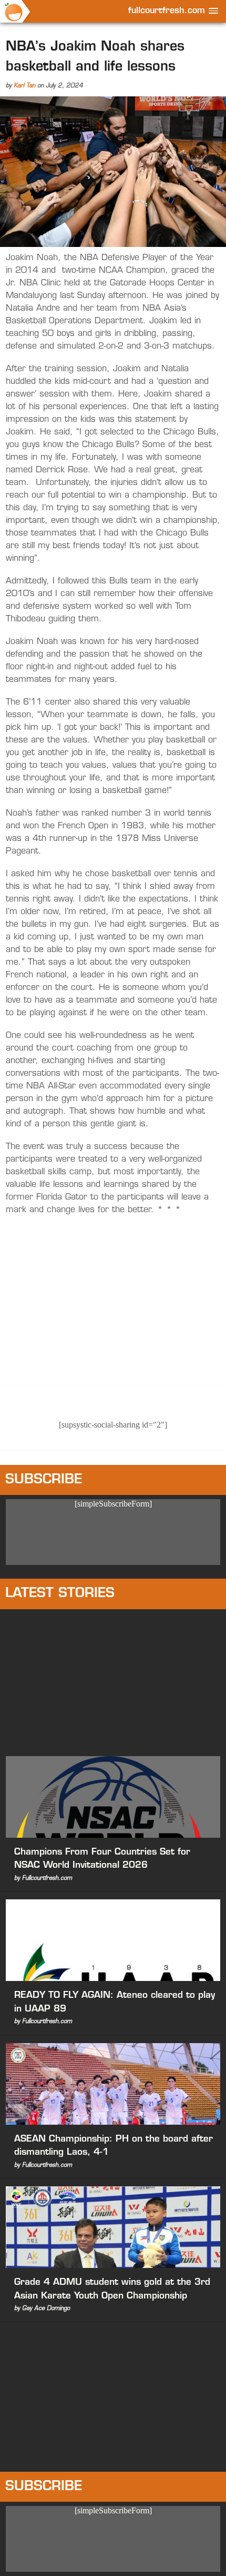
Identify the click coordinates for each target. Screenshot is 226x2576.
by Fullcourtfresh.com (43, 1879)
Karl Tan (24, 86)
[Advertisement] (113, 1680)
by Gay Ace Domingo (42, 2309)
